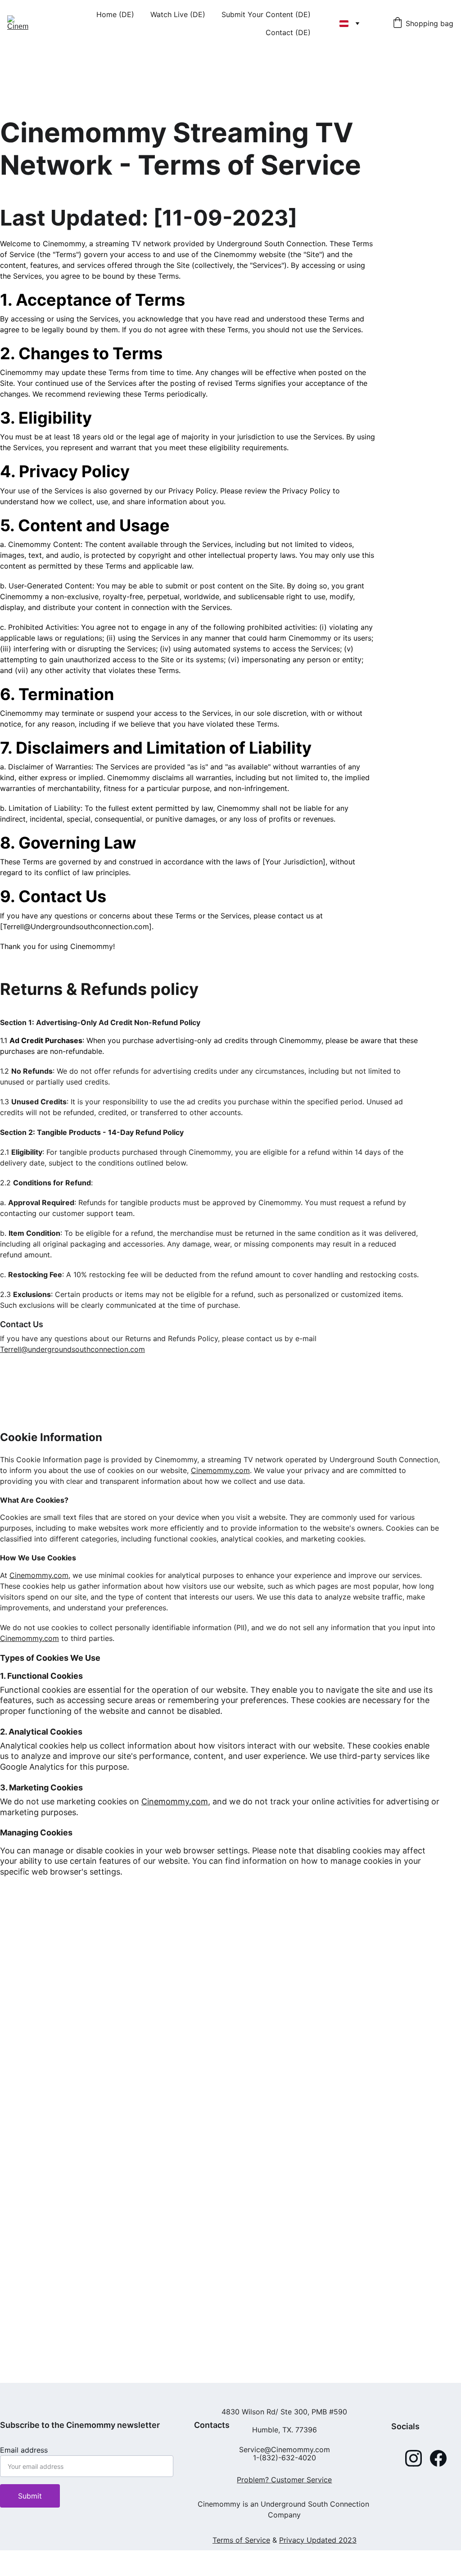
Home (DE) (115, 14)
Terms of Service (241, 2540)
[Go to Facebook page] (438, 2458)
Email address (24, 2450)
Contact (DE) (288, 32)
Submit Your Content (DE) (266, 14)
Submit (30, 2496)
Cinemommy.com (220, 1470)
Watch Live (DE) (178, 14)
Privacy (292, 2540)
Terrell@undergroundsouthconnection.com (72, 1349)
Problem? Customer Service (284, 2480)
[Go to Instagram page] (414, 2458)
